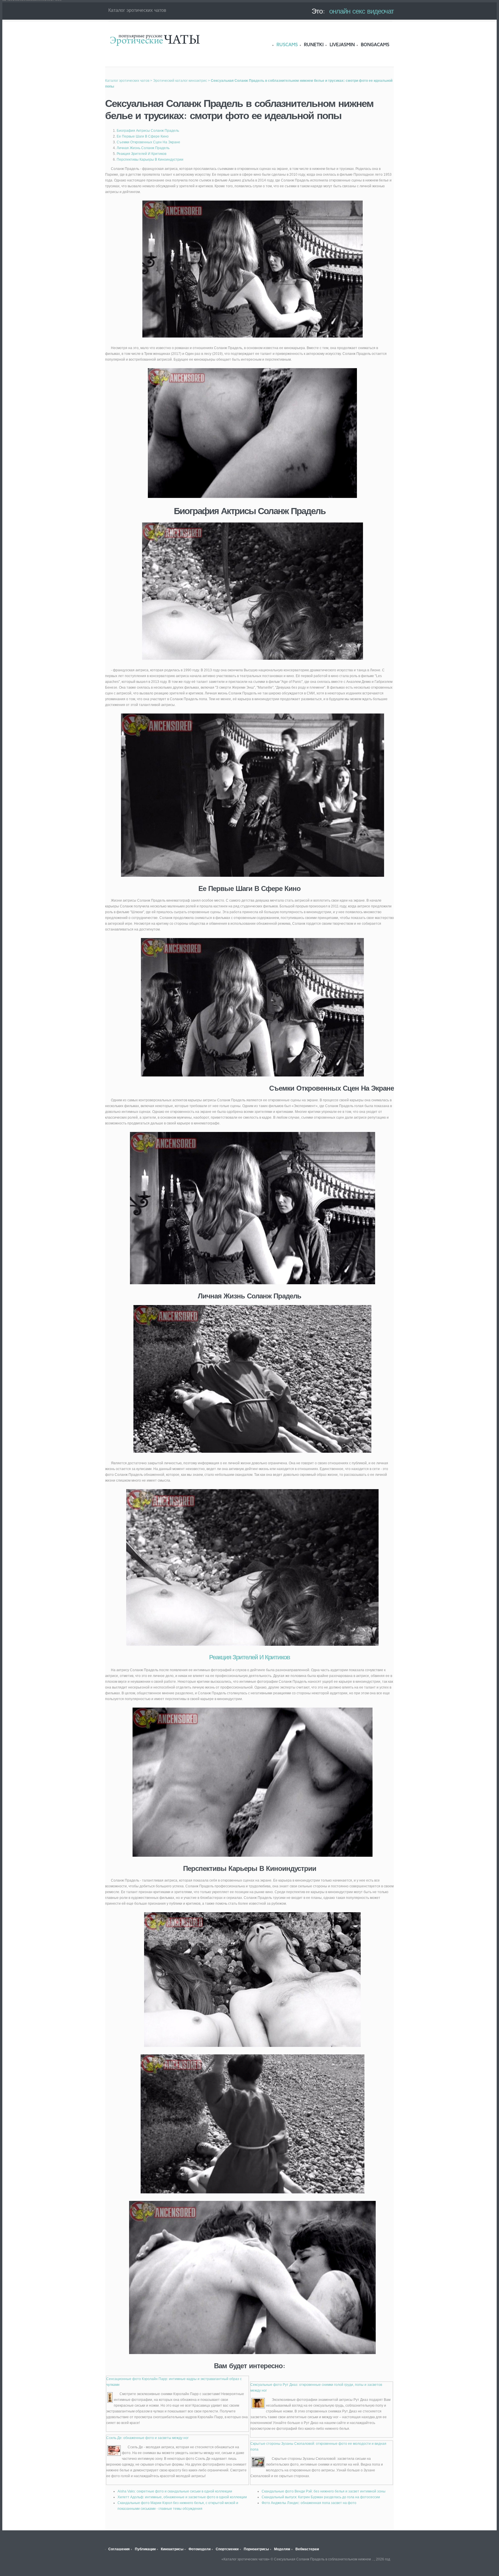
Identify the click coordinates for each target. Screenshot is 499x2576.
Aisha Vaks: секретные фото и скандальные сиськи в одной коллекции (175, 2491)
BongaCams (375, 45)
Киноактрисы (172, 2549)
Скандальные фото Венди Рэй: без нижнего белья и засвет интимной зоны (324, 2491)
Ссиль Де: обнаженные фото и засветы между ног (147, 2438)
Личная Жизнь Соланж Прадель (143, 148)
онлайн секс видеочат (362, 11)
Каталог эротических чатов (155, 40)
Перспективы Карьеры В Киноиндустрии (150, 160)
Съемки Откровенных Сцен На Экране (148, 142)
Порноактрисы (256, 2549)
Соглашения (119, 2549)
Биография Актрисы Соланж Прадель (148, 131)
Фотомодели (200, 2549)
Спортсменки (227, 2549)
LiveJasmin (342, 45)
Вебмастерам (307, 2549)
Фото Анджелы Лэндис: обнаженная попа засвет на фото (309, 2503)
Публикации (145, 2549)
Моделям (282, 2549)
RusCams (287, 45)
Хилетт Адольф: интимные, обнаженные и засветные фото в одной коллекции (182, 2497)
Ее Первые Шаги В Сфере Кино (143, 136)
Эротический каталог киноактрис (180, 81)
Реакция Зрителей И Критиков (141, 154)
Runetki (314, 45)
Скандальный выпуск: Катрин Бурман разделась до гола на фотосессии (321, 2497)
